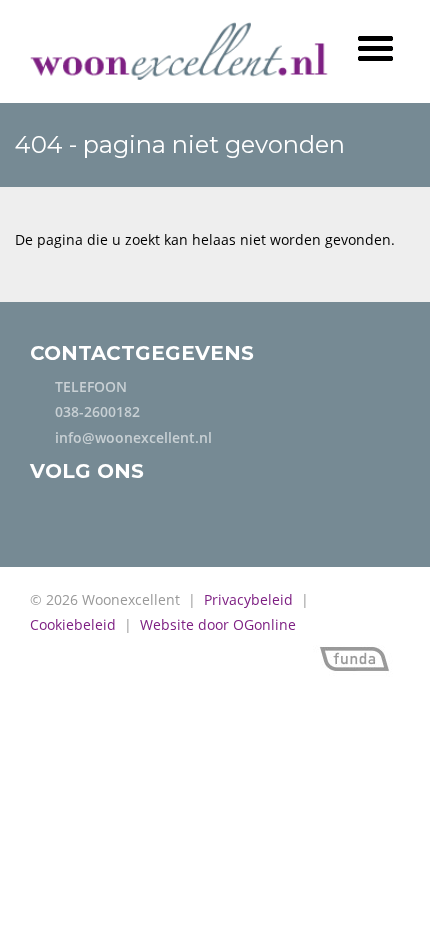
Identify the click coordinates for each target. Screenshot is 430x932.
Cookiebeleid (73, 624)
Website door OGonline (218, 624)
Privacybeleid (248, 599)
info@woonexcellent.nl (133, 437)
